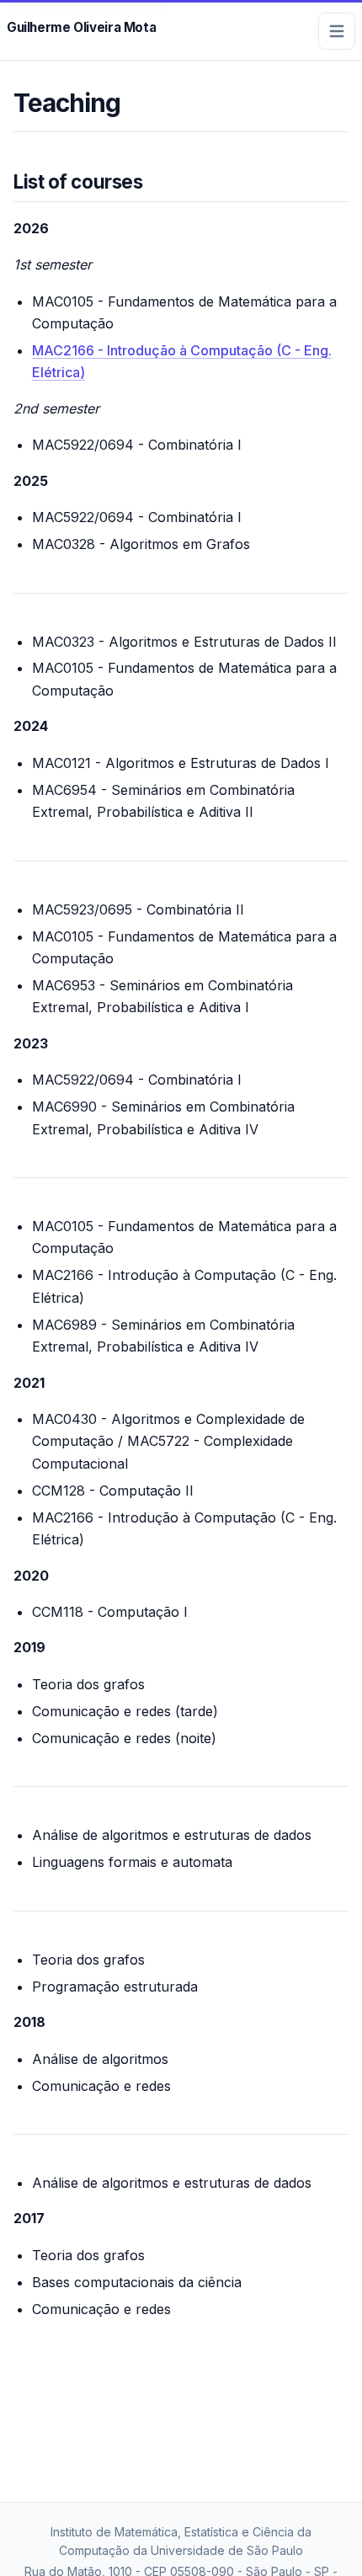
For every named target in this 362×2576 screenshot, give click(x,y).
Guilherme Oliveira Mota (81, 27)
